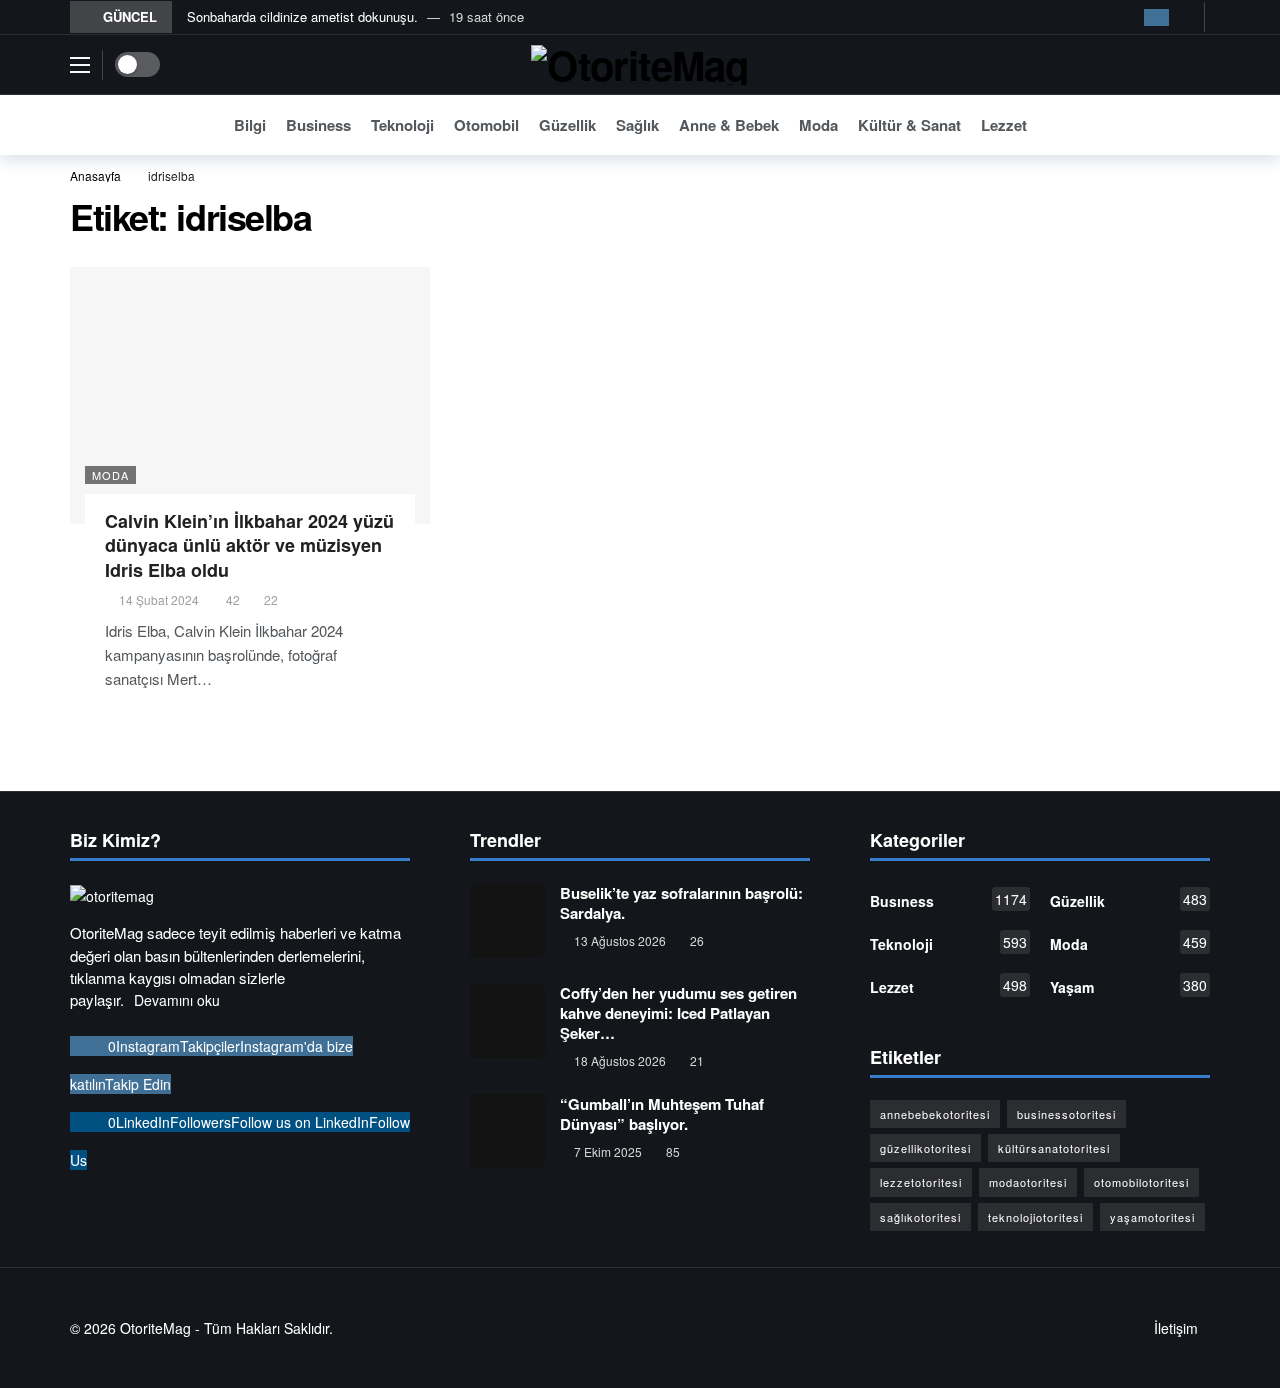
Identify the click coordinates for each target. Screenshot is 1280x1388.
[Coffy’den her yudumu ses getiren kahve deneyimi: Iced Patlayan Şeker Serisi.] (507, 1020)
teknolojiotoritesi (1035, 1217)
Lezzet (948, 986)
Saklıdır (306, 1328)
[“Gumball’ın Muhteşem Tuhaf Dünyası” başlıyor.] (507, 1131)
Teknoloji (948, 943)
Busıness (948, 900)
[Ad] (1042, 434)
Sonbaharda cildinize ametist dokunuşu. (302, 16)
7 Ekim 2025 (608, 1151)
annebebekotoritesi (935, 1114)
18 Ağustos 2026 (620, 1060)
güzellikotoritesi (925, 1148)
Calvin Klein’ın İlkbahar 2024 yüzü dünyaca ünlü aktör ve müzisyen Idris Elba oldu (249, 545)
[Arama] (1195, 125)
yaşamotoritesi (1152, 1217)
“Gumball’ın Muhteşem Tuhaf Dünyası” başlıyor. (662, 1114)
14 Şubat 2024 (159, 599)
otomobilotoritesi (1141, 1182)
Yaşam (1128, 986)
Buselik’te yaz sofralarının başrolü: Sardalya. (681, 903)
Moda (110, 475)
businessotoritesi (1066, 1114)
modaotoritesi (1028, 1182)
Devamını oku (177, 1000)
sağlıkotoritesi (920, 1217)
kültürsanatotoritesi (1054, 1148)
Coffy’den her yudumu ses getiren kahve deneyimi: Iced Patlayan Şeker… (678, 1013)
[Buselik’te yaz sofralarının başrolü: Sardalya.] (507, 920)
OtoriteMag (155, 1328)
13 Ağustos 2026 (620, 940)
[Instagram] (1156, 17)
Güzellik (1128, 900)
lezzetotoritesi (921, 1182)
